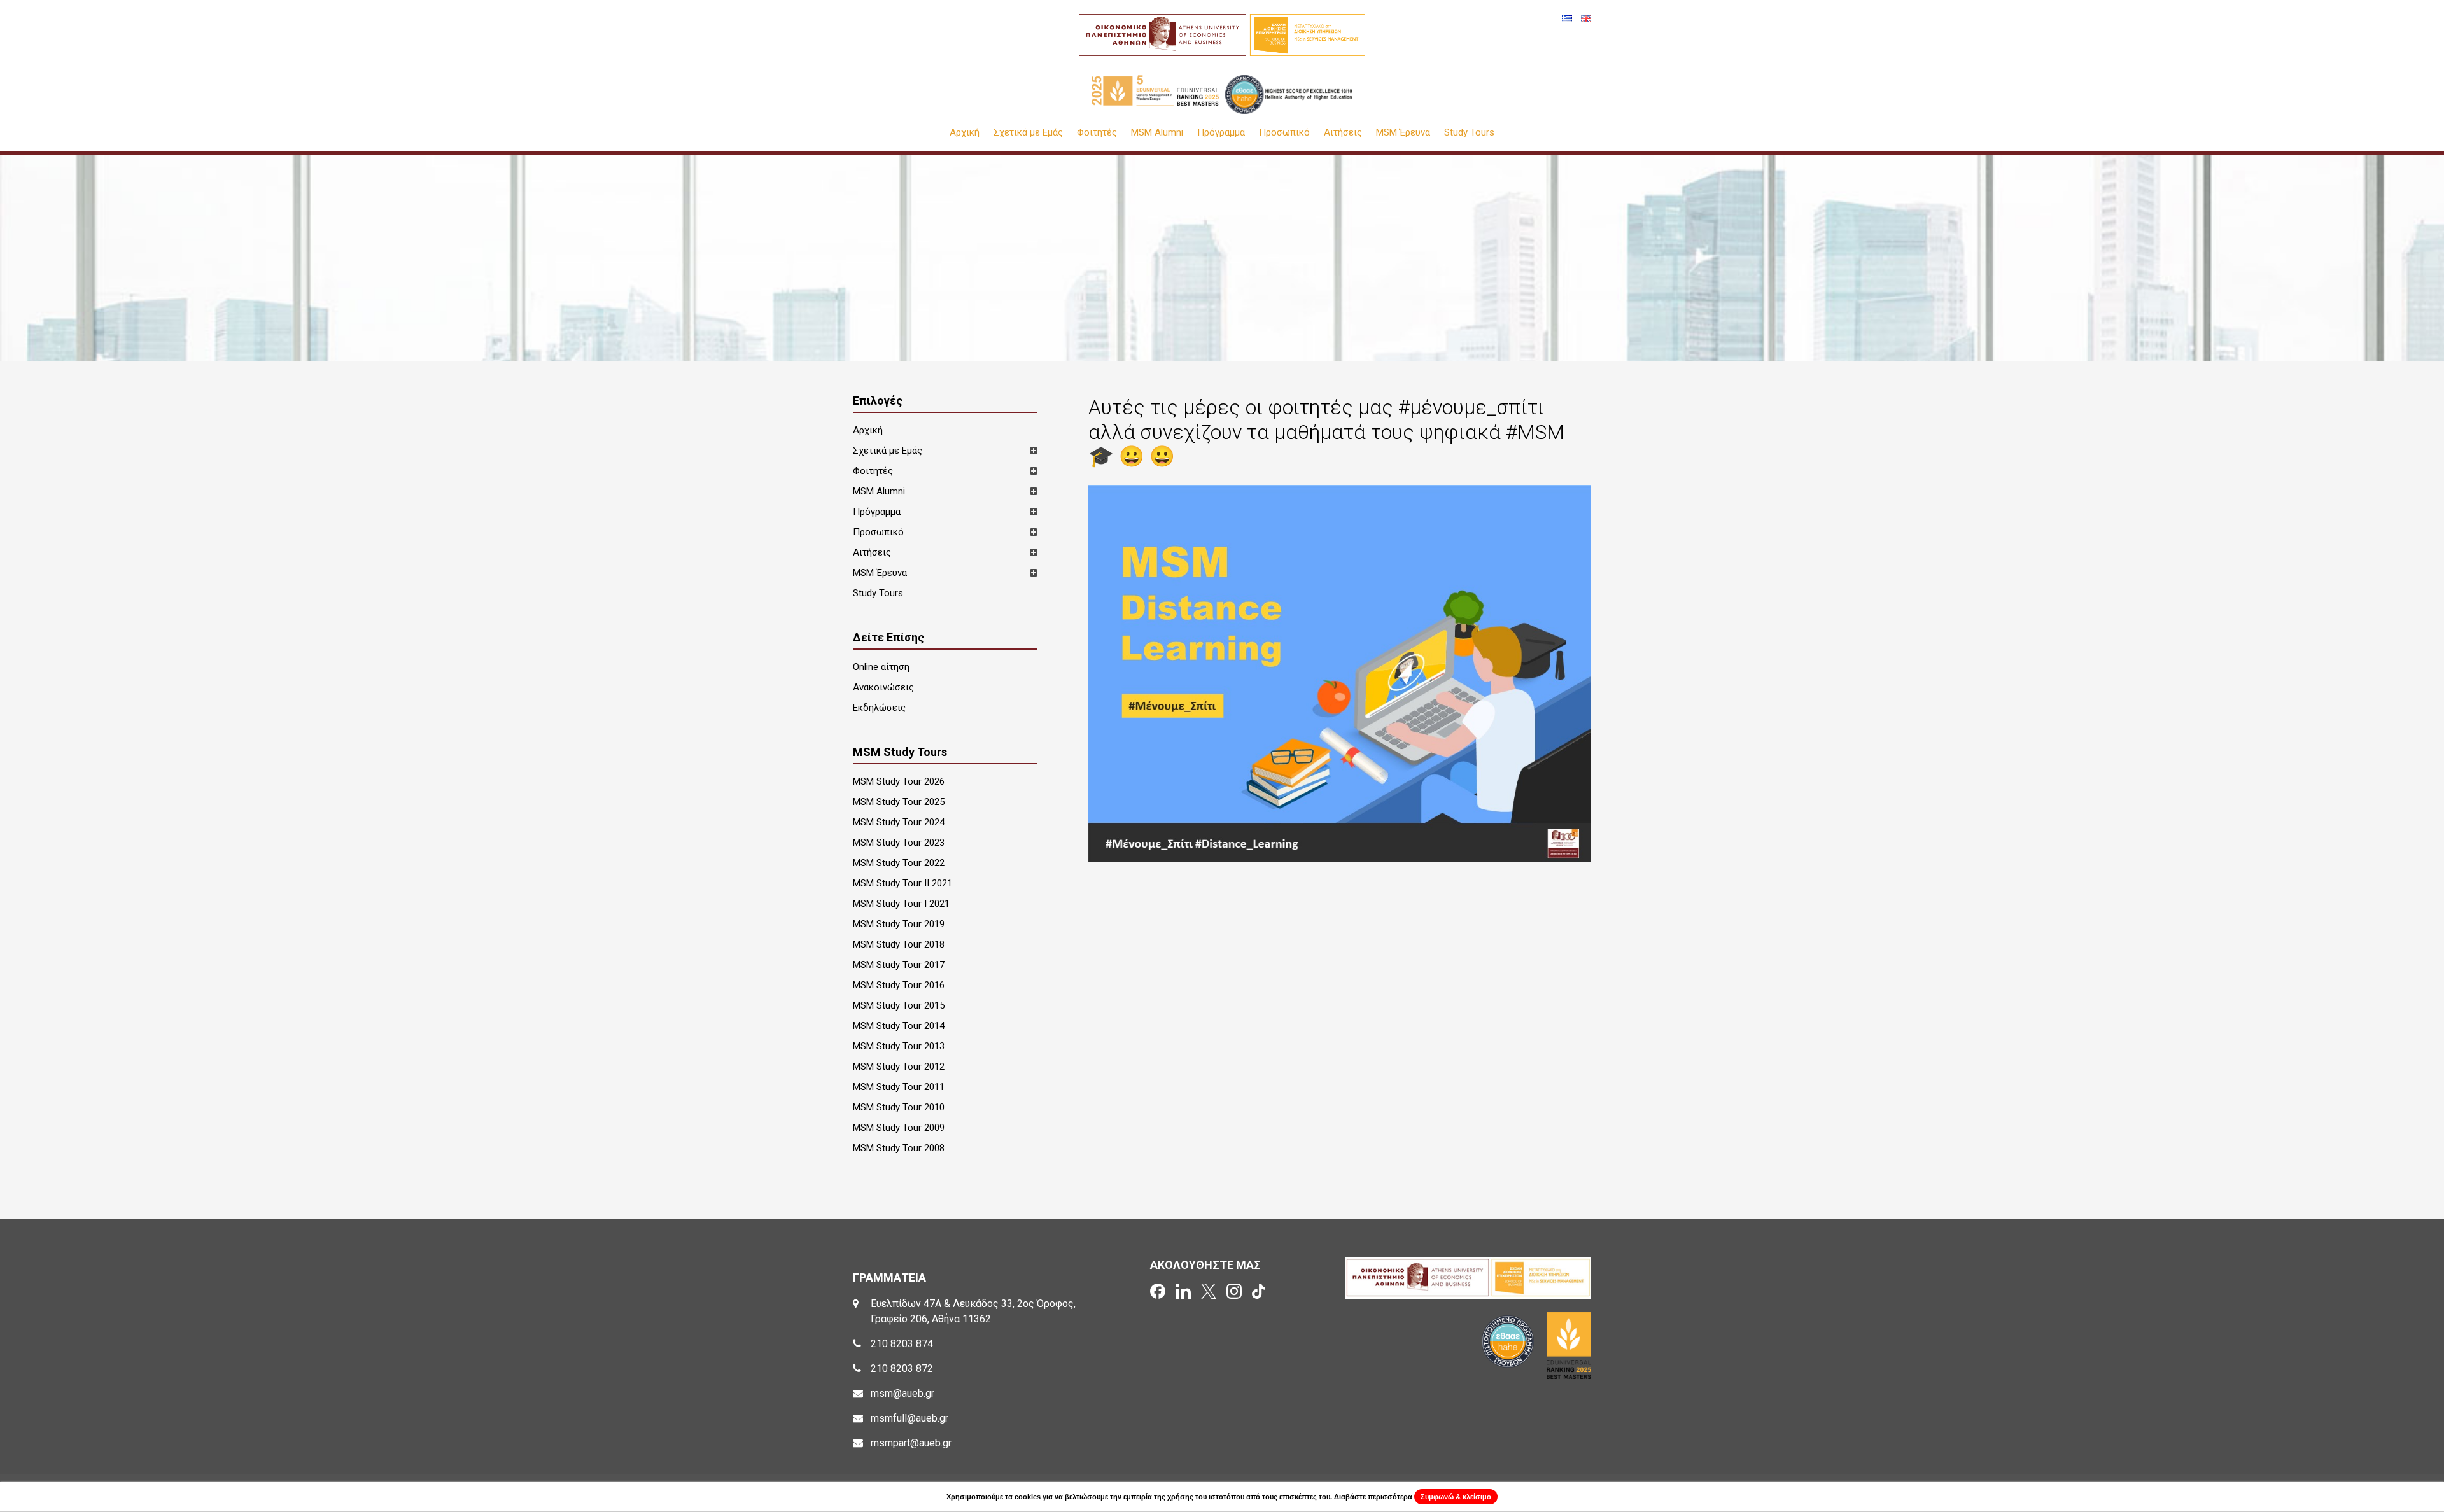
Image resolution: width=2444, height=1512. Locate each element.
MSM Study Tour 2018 (899, 944)
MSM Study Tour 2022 (899, 863)
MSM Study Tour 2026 (899, 781)
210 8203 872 (902, 1368)
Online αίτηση (881, 667)
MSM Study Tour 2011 (899, 1087)
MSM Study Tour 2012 (899, 1067)
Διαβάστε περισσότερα (1373, 1497)
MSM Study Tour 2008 (899, 1148)
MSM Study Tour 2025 (899, 802)
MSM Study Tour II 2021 (902, 883)
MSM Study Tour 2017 (899, 965)
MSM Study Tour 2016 (899, 985)
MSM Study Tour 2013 (899, 1046)
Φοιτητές (1097, 133)
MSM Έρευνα (1403, 133)
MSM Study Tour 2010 (899, 1107)
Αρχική (965, 133)
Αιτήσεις (1343, 133)
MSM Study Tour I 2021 (901, 904)
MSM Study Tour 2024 (899, 822)
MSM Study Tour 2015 (899, 1005)
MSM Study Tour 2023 (899, 843)
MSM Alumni (1157, 133)
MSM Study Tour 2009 (899, 1128)
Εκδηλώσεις (879, 708)
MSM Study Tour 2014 (899, 1026)
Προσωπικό (1284, 133)
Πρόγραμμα (1221, 133)
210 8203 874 (902, 1344)
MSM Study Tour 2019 (899, 924)
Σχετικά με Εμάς (1028, 133)
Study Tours (1469, 133)
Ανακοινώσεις (883, 687)
